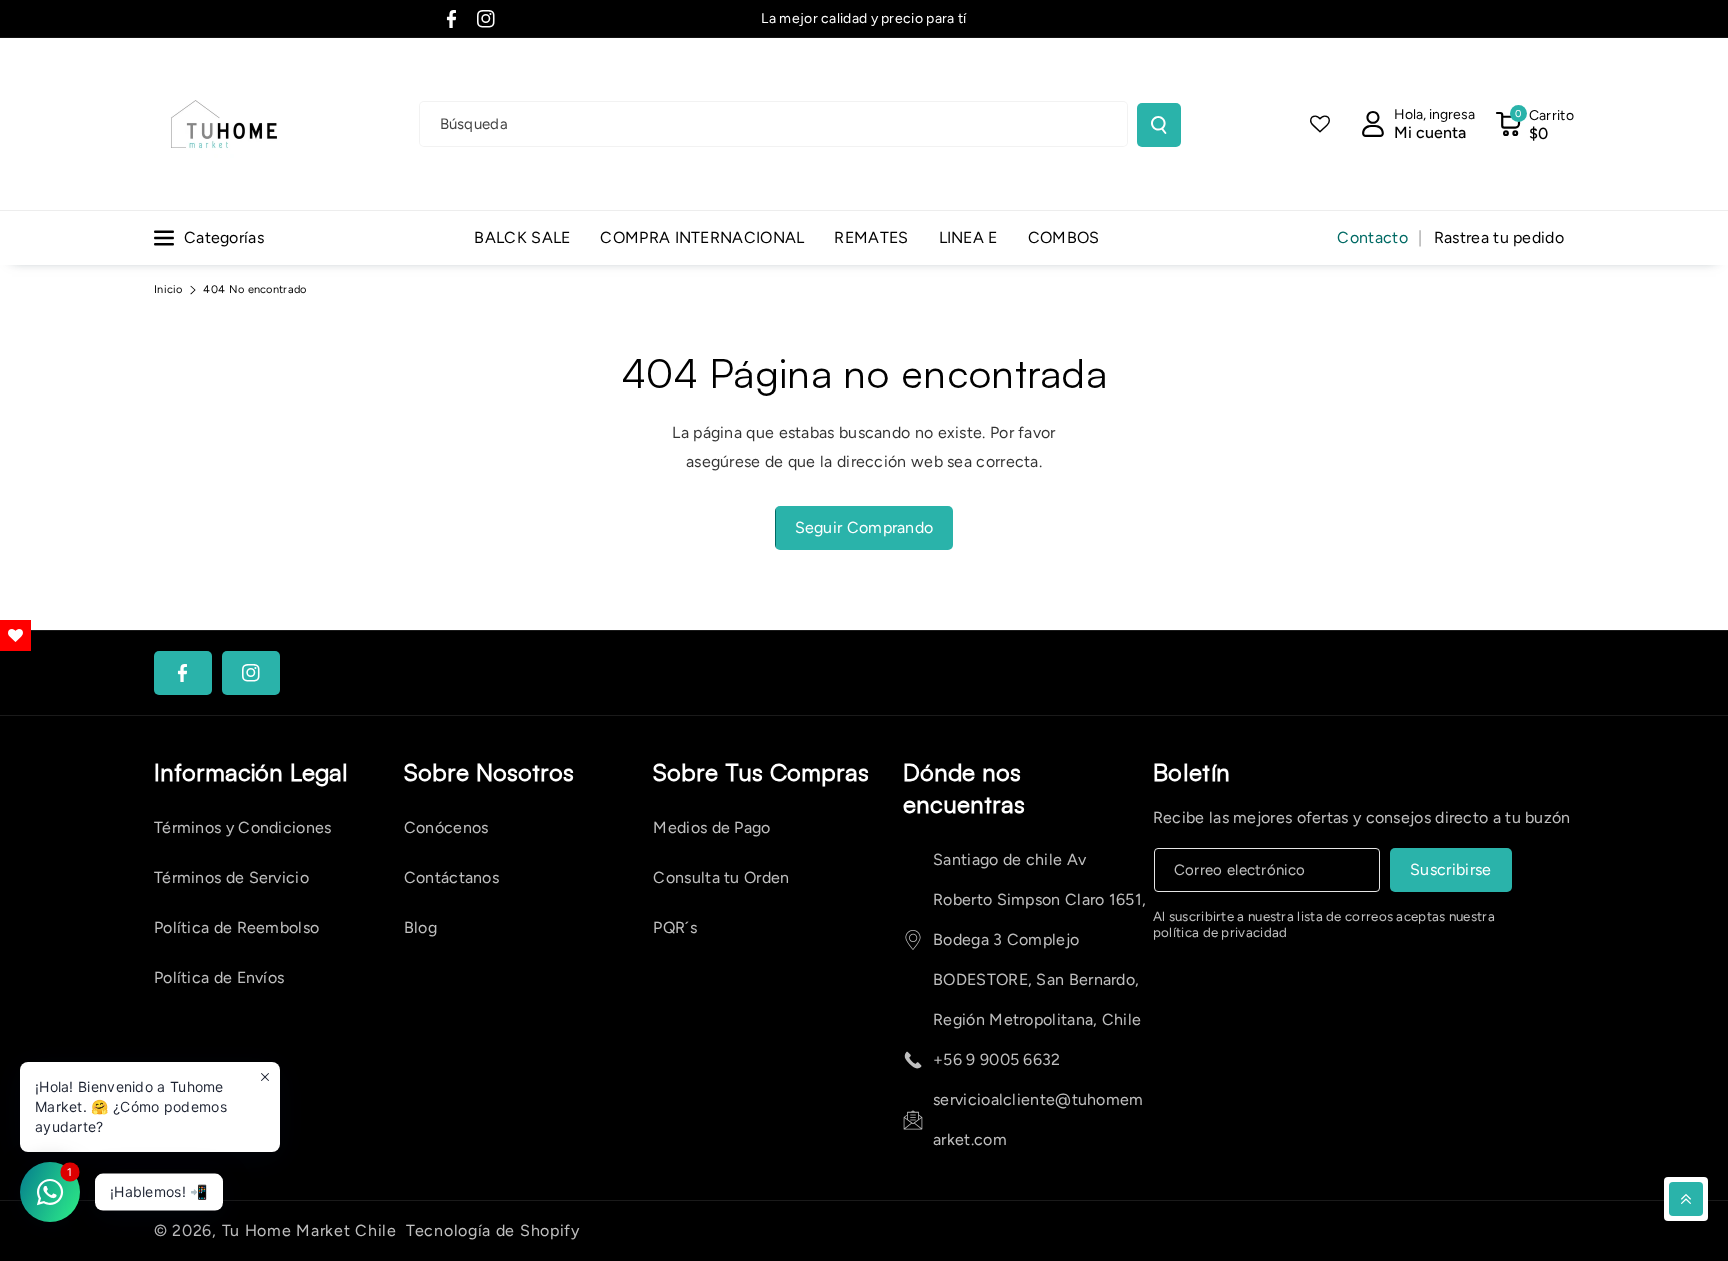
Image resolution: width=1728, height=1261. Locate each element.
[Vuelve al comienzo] (1686, 1199)
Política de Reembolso (236, 927)
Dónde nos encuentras (964, 788)
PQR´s (675, 927)
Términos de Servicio (231, 877)
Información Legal (250, 772)
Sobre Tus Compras (761, 772)
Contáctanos (451, 877)
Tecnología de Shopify (493, 1230)
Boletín (1192, 772)
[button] (1534, 124)
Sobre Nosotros (489, 772)
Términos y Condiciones (243, 827)
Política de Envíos (219, 977)
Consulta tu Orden (721, 877)
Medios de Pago (711, 827)
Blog (420, 927)
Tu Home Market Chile (309, 1230)
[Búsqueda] (1159, 125)
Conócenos (446, 827)
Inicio (168, 289)
